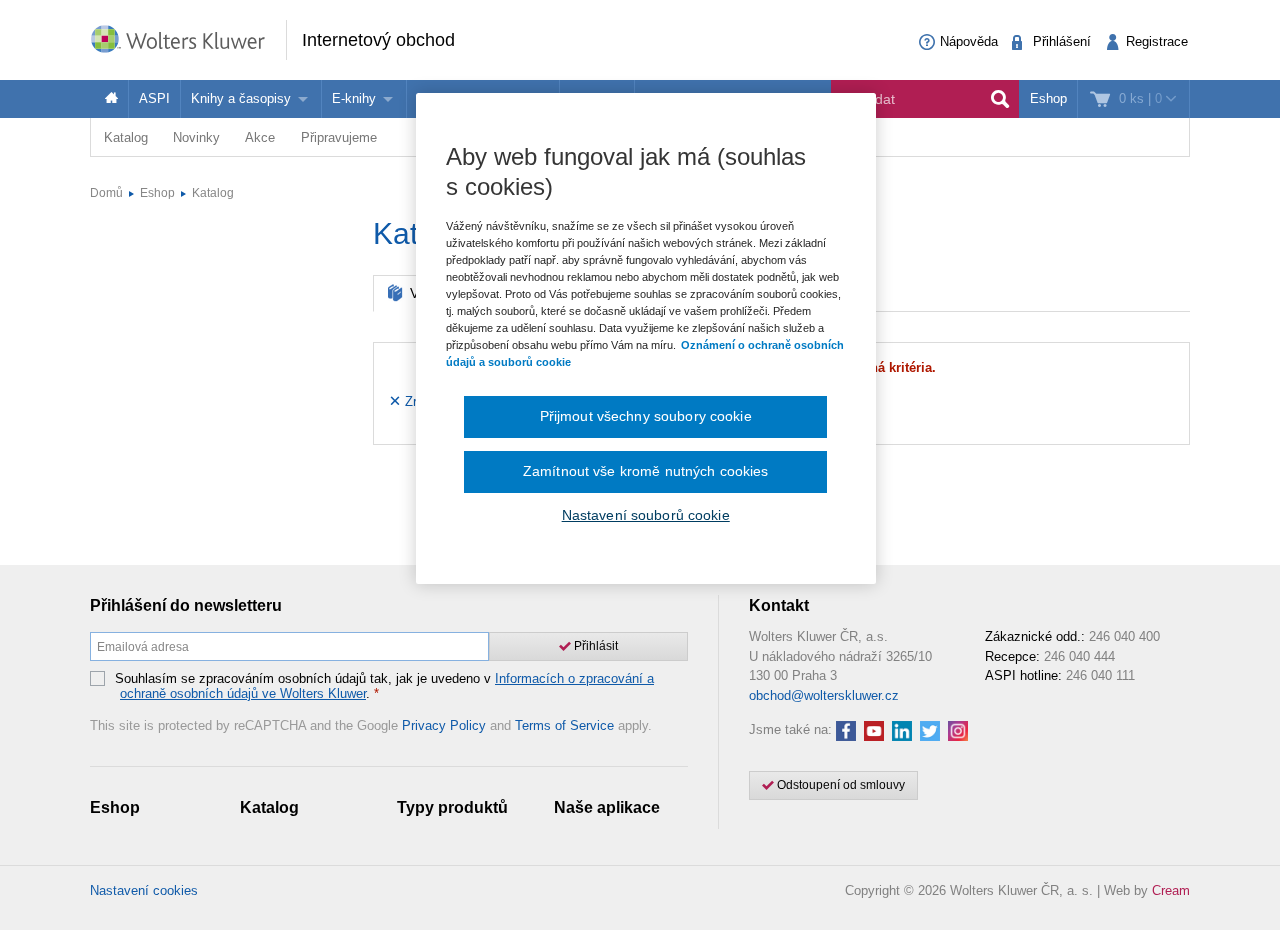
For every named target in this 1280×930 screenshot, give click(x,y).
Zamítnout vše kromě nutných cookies (646, 471)
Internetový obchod (378, 40)
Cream (1171, 890)
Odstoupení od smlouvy (839, 785)
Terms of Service (564, 725)
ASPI (154, 98)
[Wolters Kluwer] (188, 38)
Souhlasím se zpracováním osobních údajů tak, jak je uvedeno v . (384, 686)
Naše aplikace (607, 807)
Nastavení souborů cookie (646, 515)
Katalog (126, 137)
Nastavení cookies (144, 890)
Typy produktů (452, 807)
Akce (260, 137)
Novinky (196, 137)
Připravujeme (339, 137)
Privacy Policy (444, 725)
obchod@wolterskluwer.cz (824, 695)
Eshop (1048, 98)
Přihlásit (594, 646)
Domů (106, 193)
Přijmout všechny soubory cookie (646, 416)
